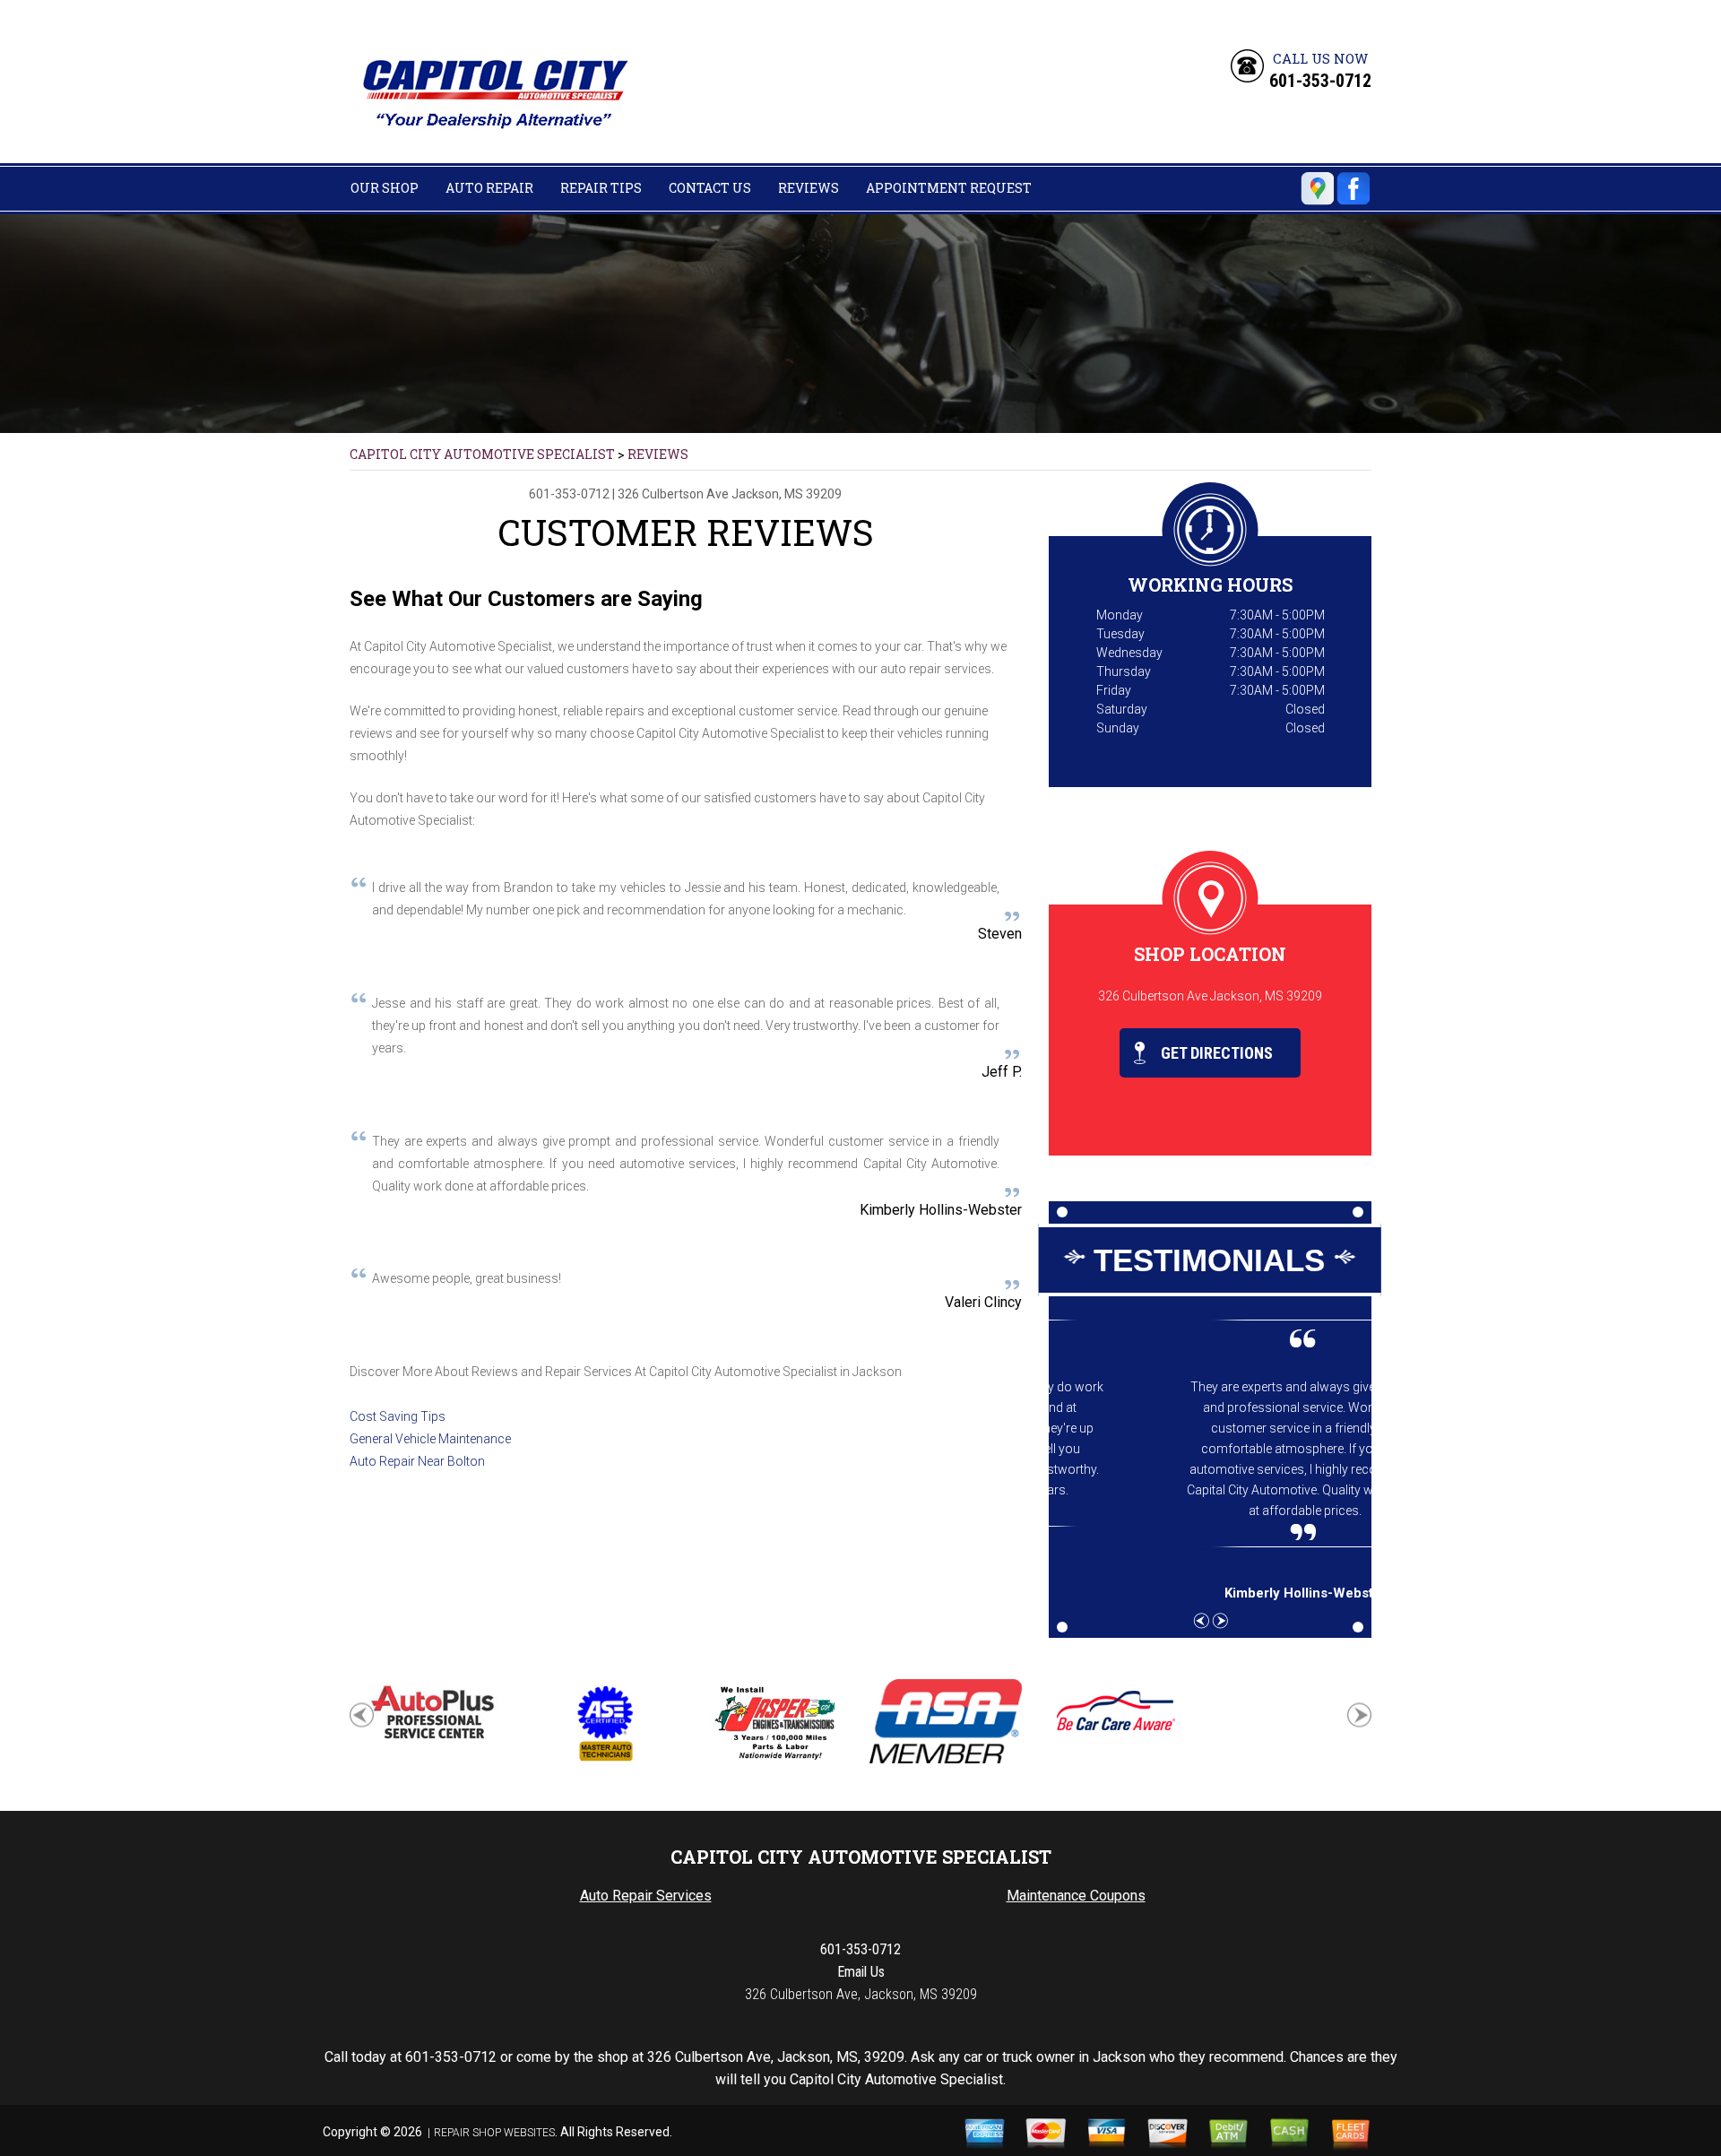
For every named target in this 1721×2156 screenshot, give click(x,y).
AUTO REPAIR (489, 188)
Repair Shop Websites (494, 2133)
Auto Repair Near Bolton (417, 1461)
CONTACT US (710, 188)
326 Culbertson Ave (673, 494)
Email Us (861, 1972)
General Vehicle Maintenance (430, 1439)
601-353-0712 (1320, 81)
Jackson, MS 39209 (787, 494)
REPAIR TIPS (601, 188)
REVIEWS (809, 188)
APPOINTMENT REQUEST (949, 188)
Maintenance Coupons (1076, 1896)
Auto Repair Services (646, 1896)
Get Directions (1215, 1053)
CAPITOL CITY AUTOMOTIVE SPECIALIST (482, 454)
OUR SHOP (385, 188)
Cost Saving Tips (398, 1416)
